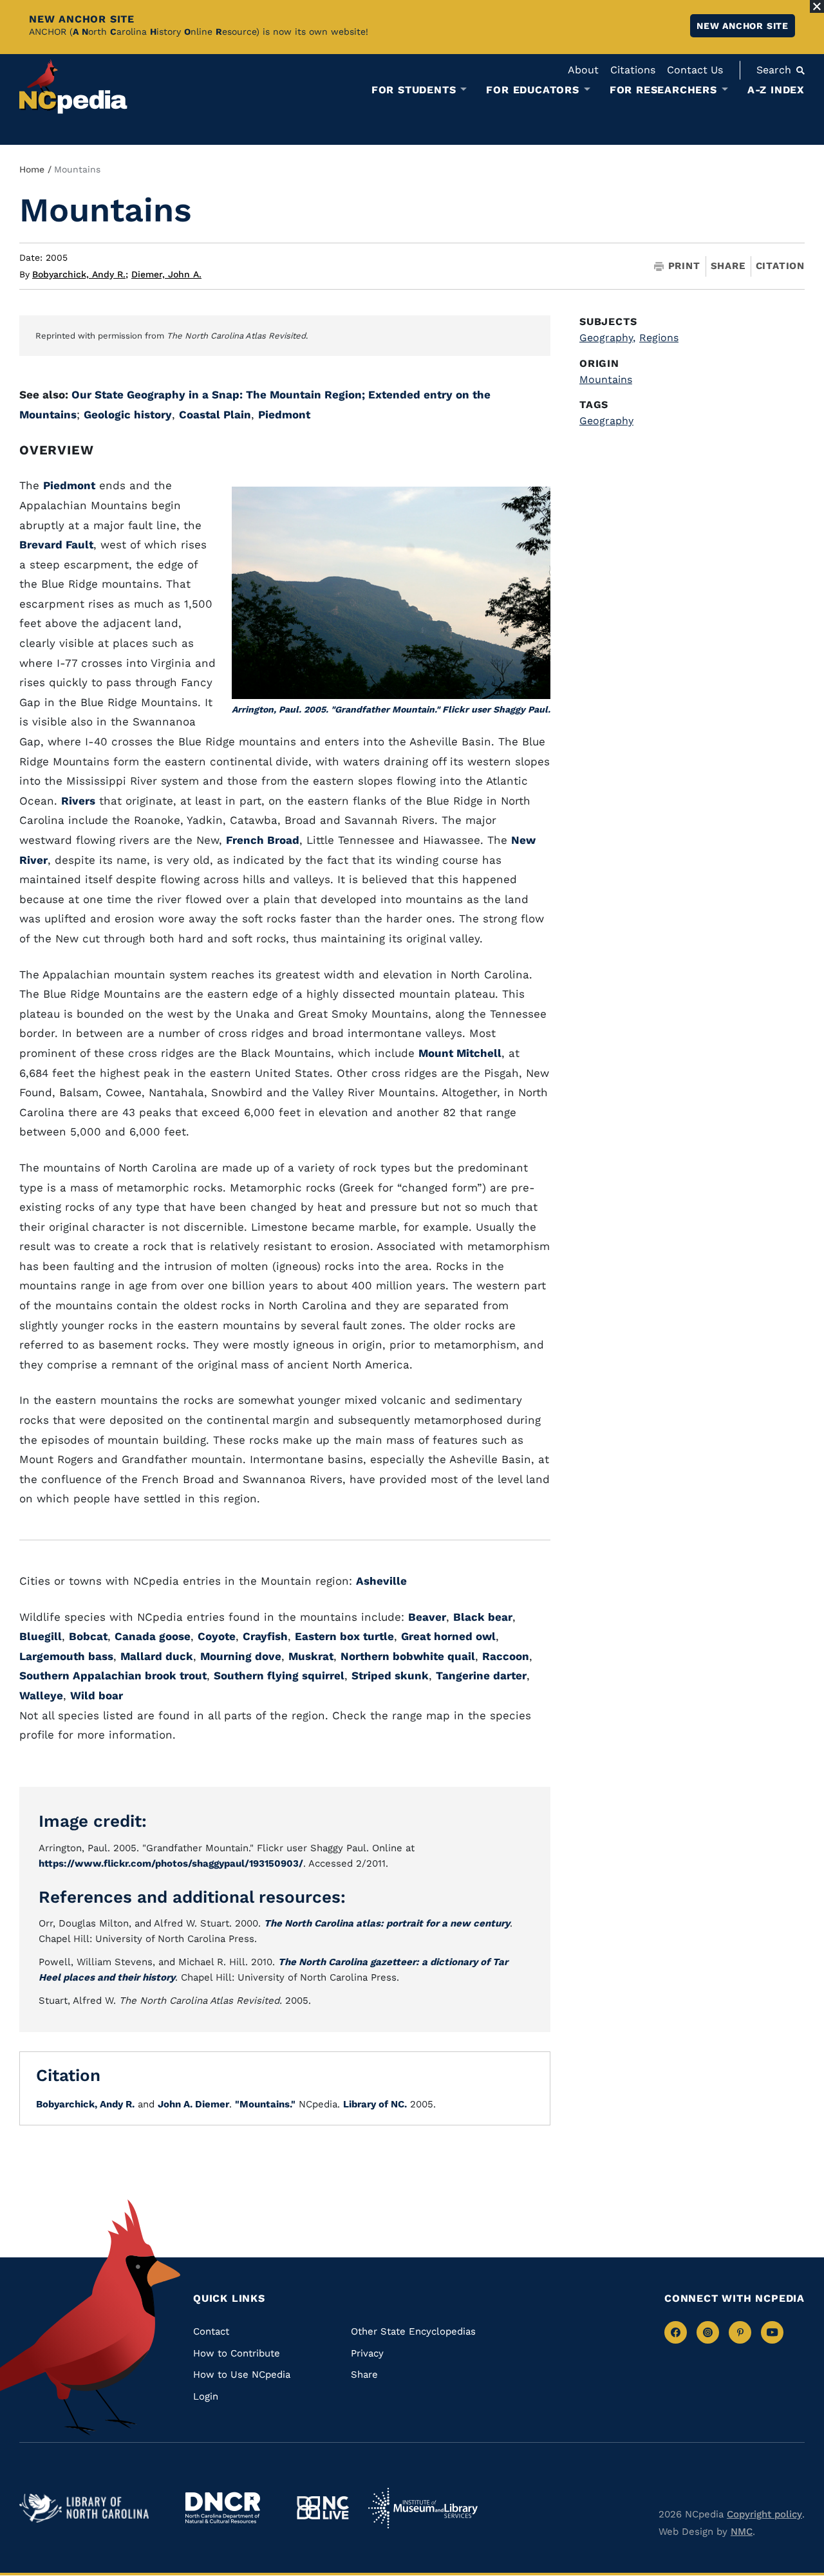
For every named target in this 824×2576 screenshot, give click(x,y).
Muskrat (311, 1656)
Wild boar (97, 1695)
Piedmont (284, 415)
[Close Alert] (817, 6)
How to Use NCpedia (242, 2375)
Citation (780, 266)
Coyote (217, 1636)
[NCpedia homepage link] (73, 87)
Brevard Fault (56, 545)
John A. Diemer (193, 2104)
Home (32, 169)
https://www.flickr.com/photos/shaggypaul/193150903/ (171, 1863)
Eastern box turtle (344, 1636)
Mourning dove (241, 1656)
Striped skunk (390, 1675)
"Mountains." (265, 2104)
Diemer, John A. (166, 274)
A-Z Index (776, 90)
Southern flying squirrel (279, 1675)
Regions (659, 338)
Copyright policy (764, 2514)
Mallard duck (157, 1656)
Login (206, 2396)
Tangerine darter (481, 1675)
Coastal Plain (215, 415)
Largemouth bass (66, 1656)
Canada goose (153, 1636)
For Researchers (663, 90)
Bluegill (41, 1636)
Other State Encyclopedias (413, 2331)
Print (684, 266)
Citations (633, 70)
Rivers (78, 801)
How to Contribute (237, 2353)
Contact (211, 2331)
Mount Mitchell (460, 1053)
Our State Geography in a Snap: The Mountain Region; (220, 395)
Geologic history (128, 415)
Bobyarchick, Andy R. (80, 274)
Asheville (381, 1581)
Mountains (606, 379)
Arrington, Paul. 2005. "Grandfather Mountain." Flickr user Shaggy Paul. (391, 709)
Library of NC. (375, 2104)
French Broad (263, 840)
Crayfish (265, 1636)
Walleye (41, 1695)
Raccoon (506, 1656)
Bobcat (88, 1636)
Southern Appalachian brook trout (113, 1675)
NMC (742, 2532)
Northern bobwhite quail (408, 1656)
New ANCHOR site (743, 26)
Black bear (483, 1617)
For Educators (532, 90)
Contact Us (695, 70)
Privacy (367, 2353)
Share (728, 266)
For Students (414, 90)
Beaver (427, 1617)
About (583, 70)
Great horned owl (448, 1636)
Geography (607, 338)
